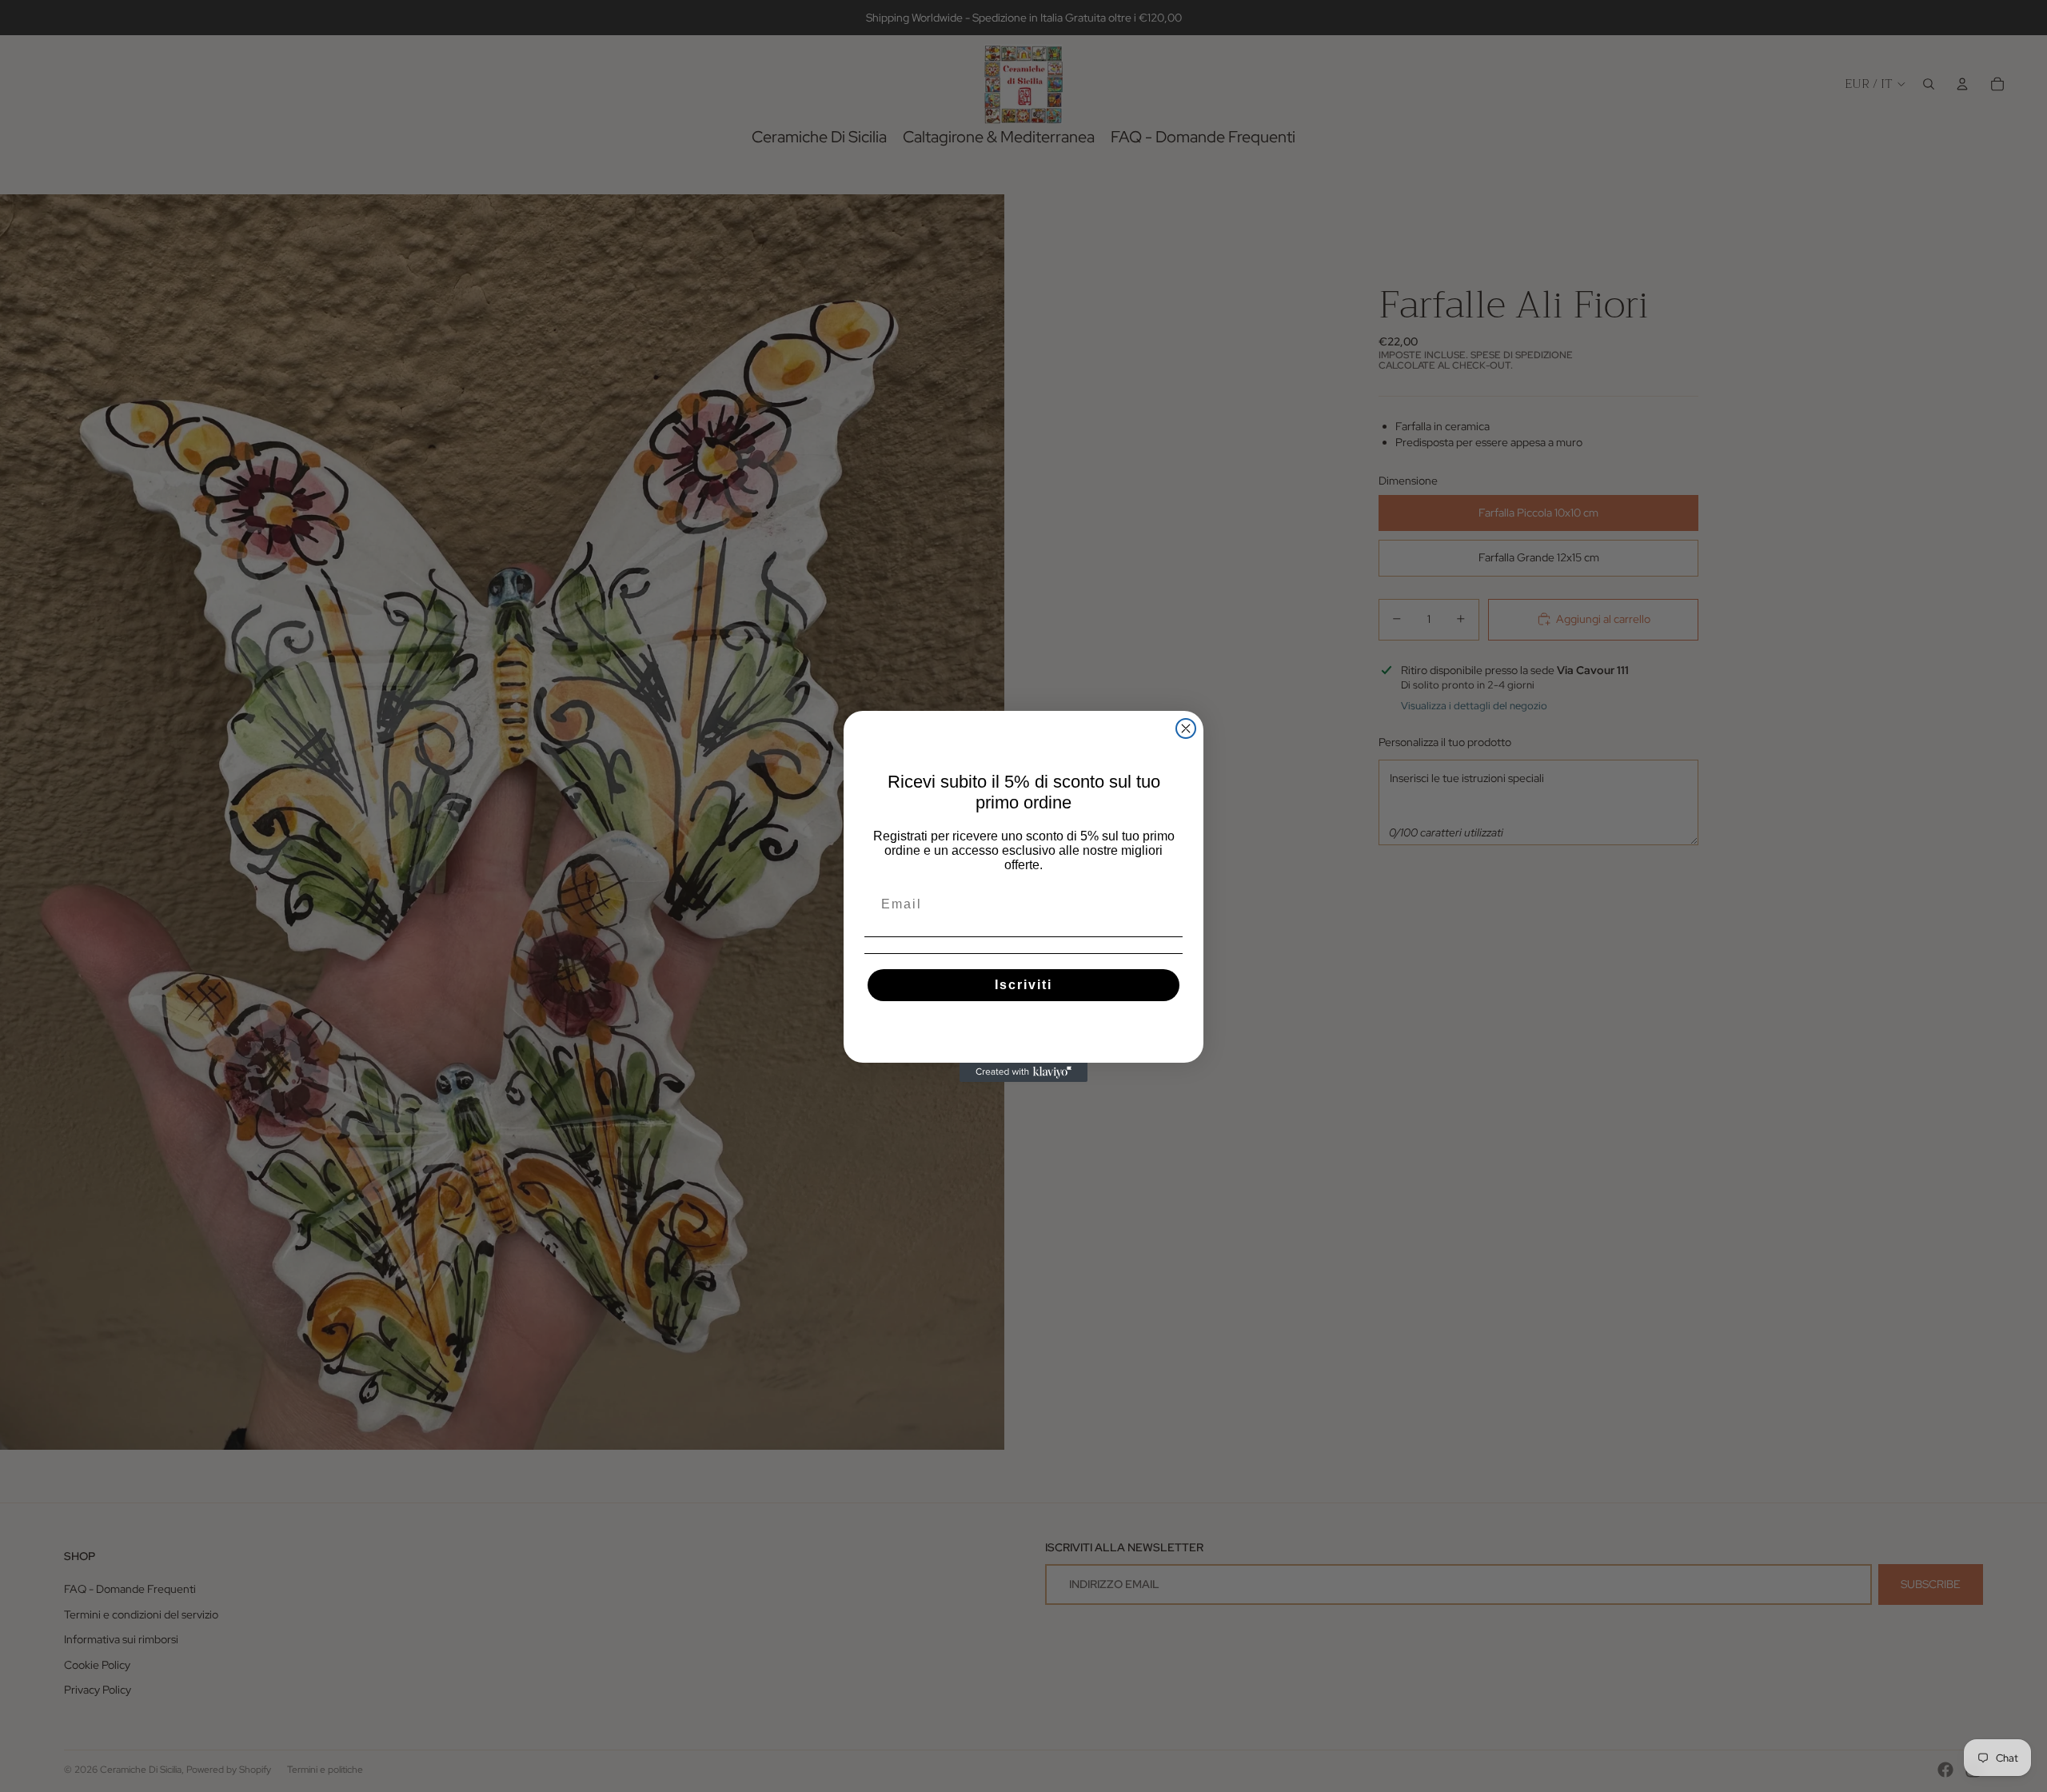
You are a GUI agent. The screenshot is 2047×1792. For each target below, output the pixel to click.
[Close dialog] (1186, 728)
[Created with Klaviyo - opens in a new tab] (1023, 1072)
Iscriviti (1023, 985)
